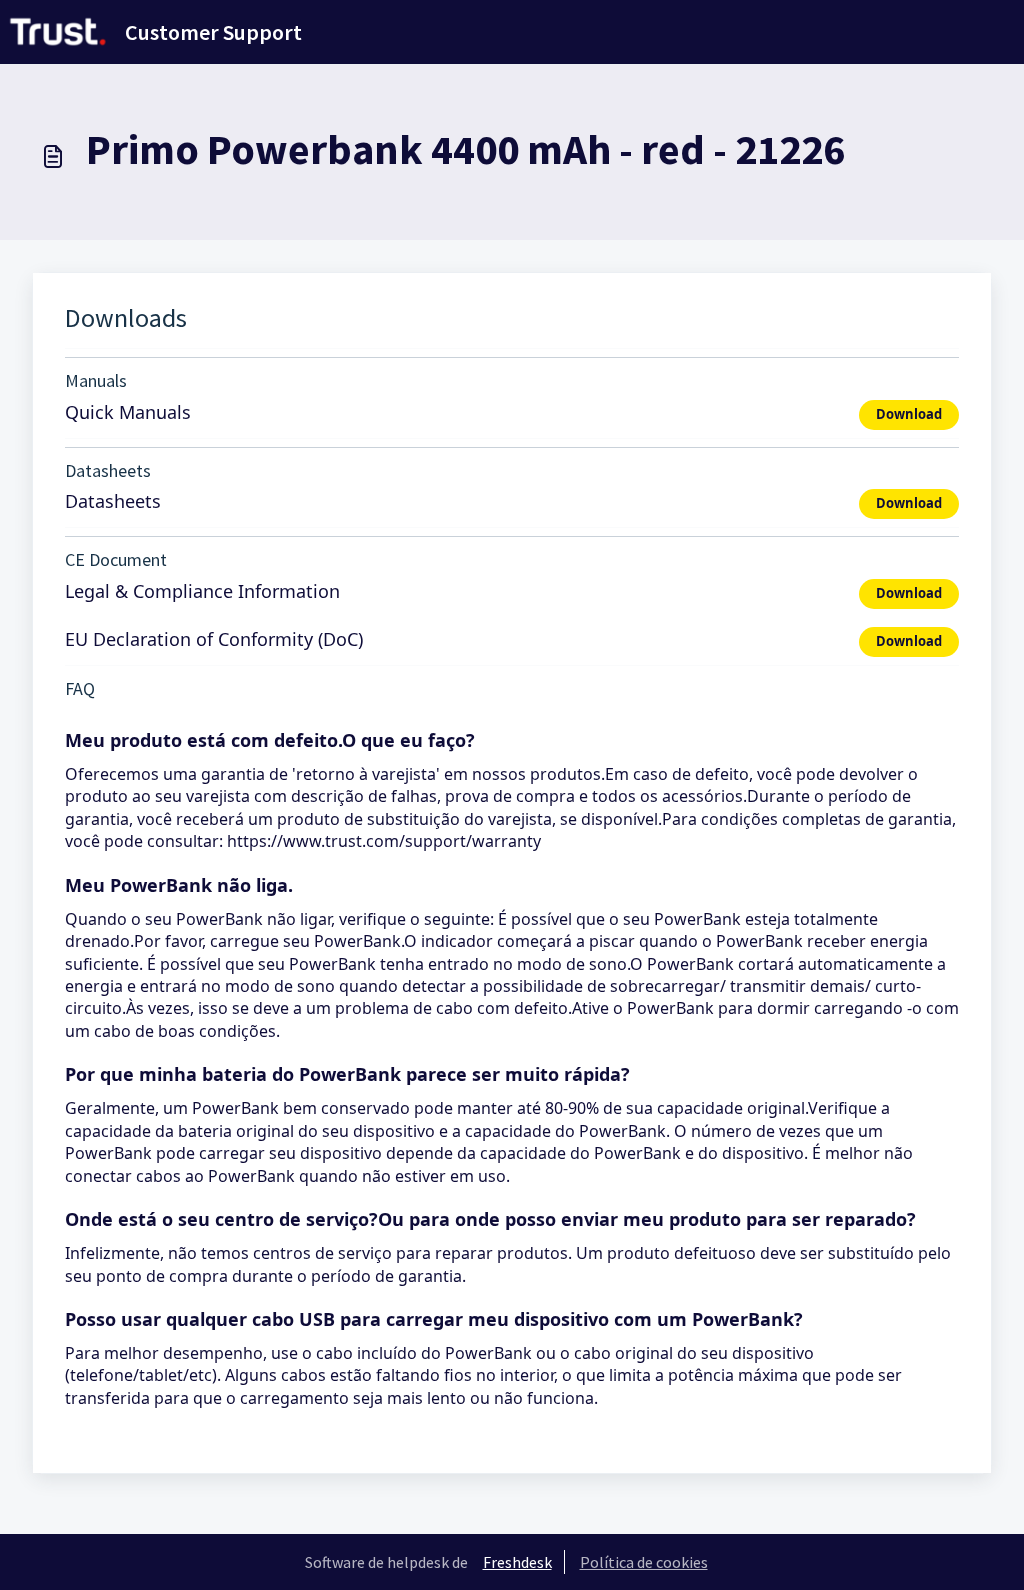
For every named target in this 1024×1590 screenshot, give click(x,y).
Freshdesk (517, 1562)
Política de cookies (644, 1562)
